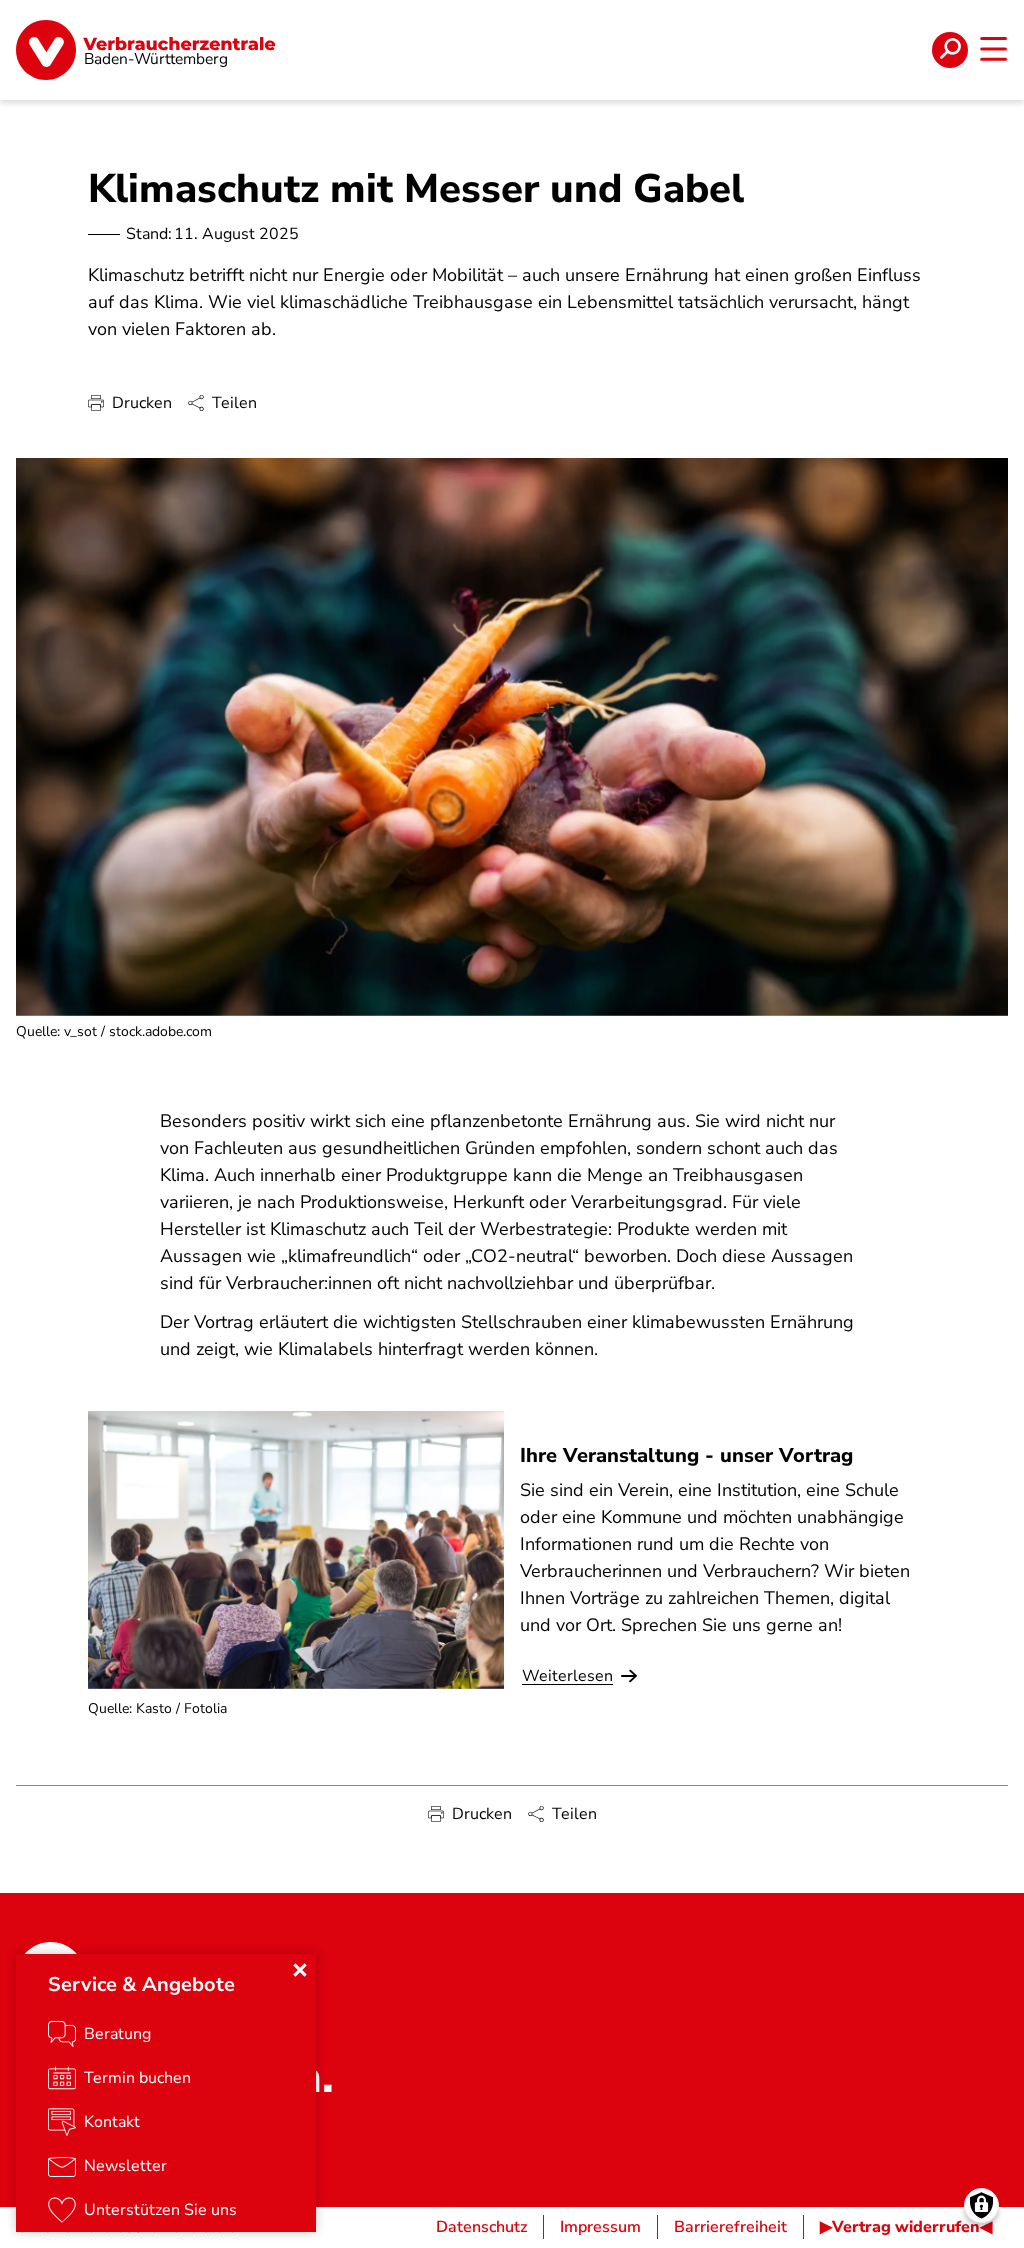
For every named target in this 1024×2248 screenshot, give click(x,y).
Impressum (600, 2227)
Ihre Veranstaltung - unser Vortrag (686, 1455)
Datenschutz (481, 2227)
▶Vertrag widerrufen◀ (906, 2227)
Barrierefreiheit (730, 2227)
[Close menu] (300, 1970)
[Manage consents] (981, 2205)
